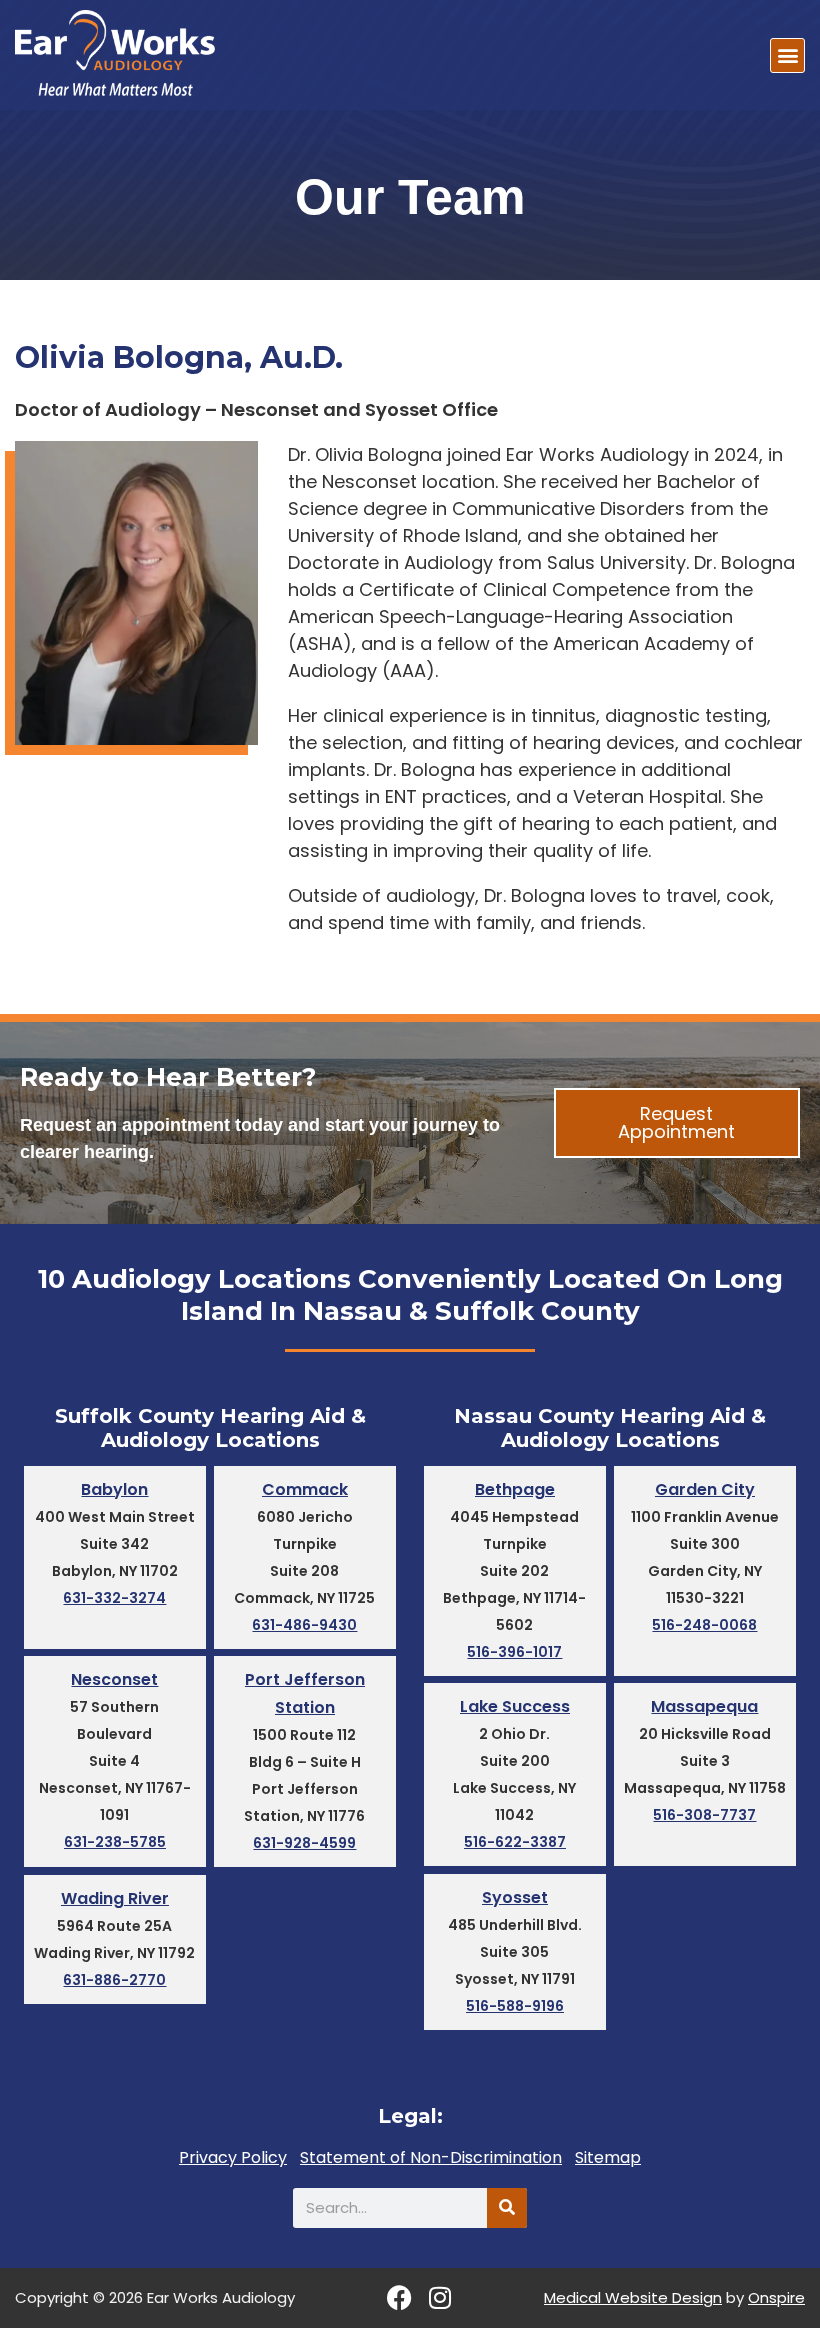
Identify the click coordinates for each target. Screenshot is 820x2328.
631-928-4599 (304, 1843)
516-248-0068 (704, 1625)
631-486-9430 (304, 1625)
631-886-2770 (114, 1980)
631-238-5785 (115, 1842)
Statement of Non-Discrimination (431, 2158)
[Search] (507, 2208)
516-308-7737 (704, 1815)
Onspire (776, 2297)
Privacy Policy (233, 2158)
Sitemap (608, 2158)
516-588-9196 (515, 2006)
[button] (787, 55)
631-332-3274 (114, 1598)
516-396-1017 (514, 1652)
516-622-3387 (515, 1842)
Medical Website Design (633, 2297)
